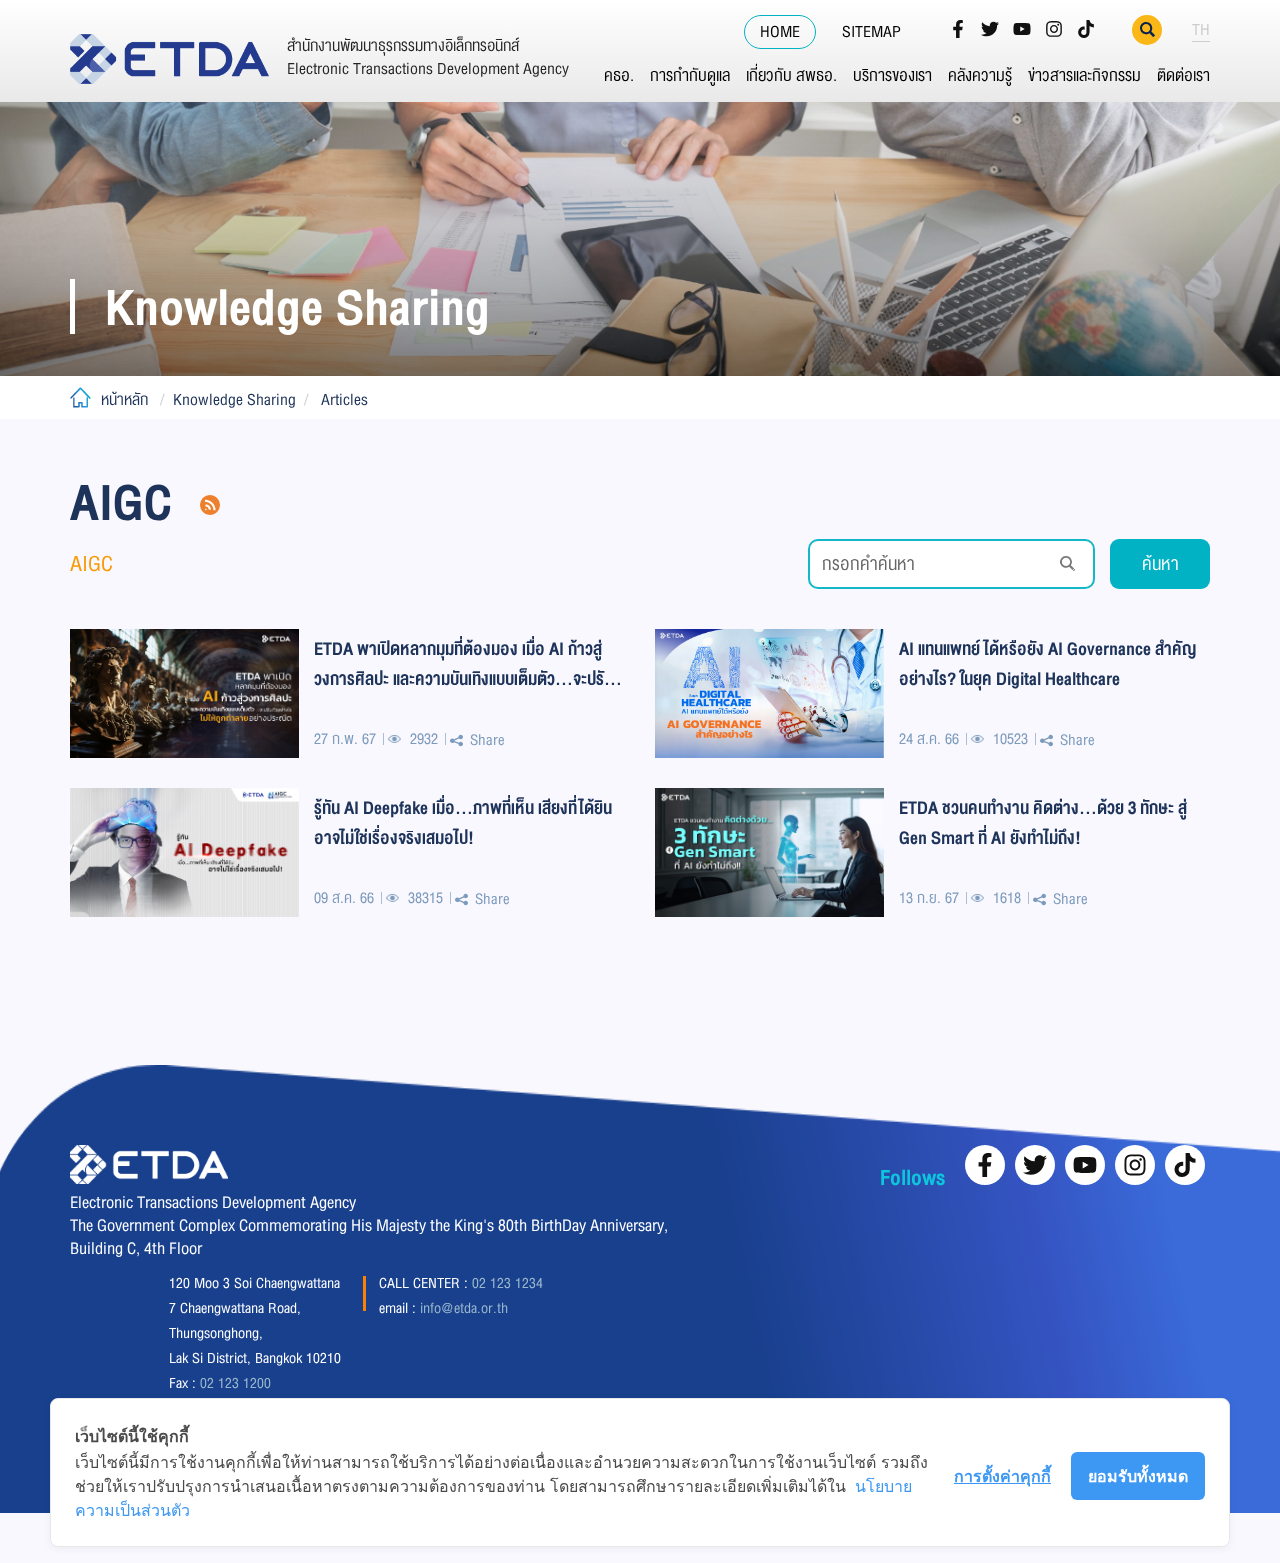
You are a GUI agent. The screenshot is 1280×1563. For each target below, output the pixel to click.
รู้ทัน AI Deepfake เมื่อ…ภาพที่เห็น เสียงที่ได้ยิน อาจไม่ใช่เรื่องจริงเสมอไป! (463, 823)
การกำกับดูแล (690, 75)
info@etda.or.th (464, 1308)
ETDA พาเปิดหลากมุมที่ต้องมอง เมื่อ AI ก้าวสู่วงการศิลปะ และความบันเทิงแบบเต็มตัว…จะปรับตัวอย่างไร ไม (463, 664)
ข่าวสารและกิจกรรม (1084, 75)
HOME (780, 32)
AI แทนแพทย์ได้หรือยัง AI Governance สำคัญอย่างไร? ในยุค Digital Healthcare (1047, 664)
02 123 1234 (507, 1283)
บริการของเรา (892, 75)
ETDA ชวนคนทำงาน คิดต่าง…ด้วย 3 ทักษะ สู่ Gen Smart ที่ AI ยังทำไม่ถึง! (1043, 823)
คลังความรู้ (980, 75)
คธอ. (619, 75)
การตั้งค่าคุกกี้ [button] (1002, 1476)
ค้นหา (1160, 564)
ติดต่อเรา (1183, 75)
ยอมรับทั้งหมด (1138, 1476)
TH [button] (1201, 30)
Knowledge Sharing (234, 400)
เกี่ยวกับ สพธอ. (791, 75)
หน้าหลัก (124, 400)
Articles (344, 400)
